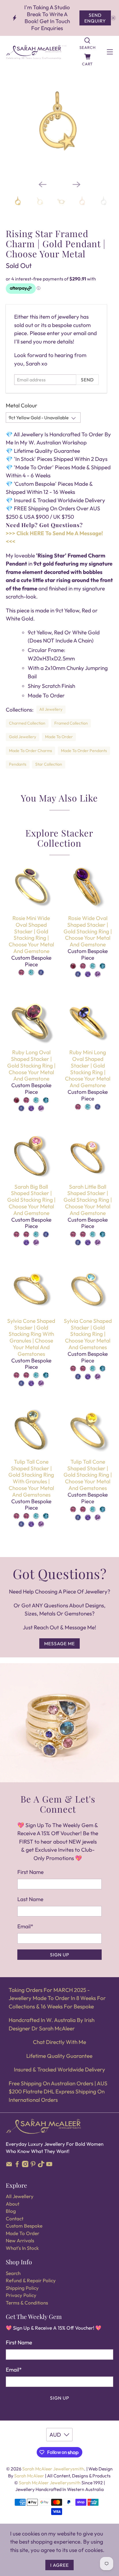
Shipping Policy (22, 2288)
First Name (30, 1872)
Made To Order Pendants (84, 751)
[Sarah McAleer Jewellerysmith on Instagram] (25, 2165)
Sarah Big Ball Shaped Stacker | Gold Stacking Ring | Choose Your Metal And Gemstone (31, 1200)
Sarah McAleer (30, 2476)
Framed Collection (71, 723)
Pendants (18, 764)
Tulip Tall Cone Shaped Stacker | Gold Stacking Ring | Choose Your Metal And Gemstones (88, 1475)
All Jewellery (51, 709)
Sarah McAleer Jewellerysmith (53, 2469)
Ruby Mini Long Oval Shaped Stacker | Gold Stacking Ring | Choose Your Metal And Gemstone (88, 1069)
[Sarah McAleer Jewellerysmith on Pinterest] (33, 2165)
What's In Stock (22, 2248)
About (13, 2204)
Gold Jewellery (23, 737)
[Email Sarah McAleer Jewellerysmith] (9, 2165)
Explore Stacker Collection (59, 838)
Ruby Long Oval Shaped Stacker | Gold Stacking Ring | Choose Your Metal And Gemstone (31, 1065)
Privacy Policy (21, 2295)
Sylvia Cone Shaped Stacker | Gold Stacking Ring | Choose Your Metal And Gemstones (88, 1334)
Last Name (30, 1899)
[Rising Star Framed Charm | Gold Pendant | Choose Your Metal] (59, 122)
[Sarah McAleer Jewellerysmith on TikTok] (41, 2165)
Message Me (59, 1644)
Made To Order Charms (30, 751)
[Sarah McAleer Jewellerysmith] (36, 52)
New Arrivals (20, 2240)
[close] (113, 18)
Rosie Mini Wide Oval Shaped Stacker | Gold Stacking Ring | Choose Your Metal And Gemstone (31, 935)
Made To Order (59, 737)
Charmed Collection (27, 723)
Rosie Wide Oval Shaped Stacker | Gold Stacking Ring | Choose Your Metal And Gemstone (88, 931)
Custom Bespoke (24, 2226)
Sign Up (60, 1955)
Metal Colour (22, 405)
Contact (15, 2218)
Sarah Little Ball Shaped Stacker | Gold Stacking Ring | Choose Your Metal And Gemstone (88, 1200)
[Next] (77, 184)
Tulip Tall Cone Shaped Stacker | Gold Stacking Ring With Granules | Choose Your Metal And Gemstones (31, 1478)
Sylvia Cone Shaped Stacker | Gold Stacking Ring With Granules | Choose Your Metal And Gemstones (31, 1337)
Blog (11, 2211)
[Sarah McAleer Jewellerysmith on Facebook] (17, 2165)
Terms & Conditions (27, 2303)
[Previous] (42, 184)
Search (13, 2273)
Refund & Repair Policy (31, 2280)
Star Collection (49, 764)
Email (25, 1926)
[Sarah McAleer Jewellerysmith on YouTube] (49, 2165)
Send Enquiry (95, 18)
